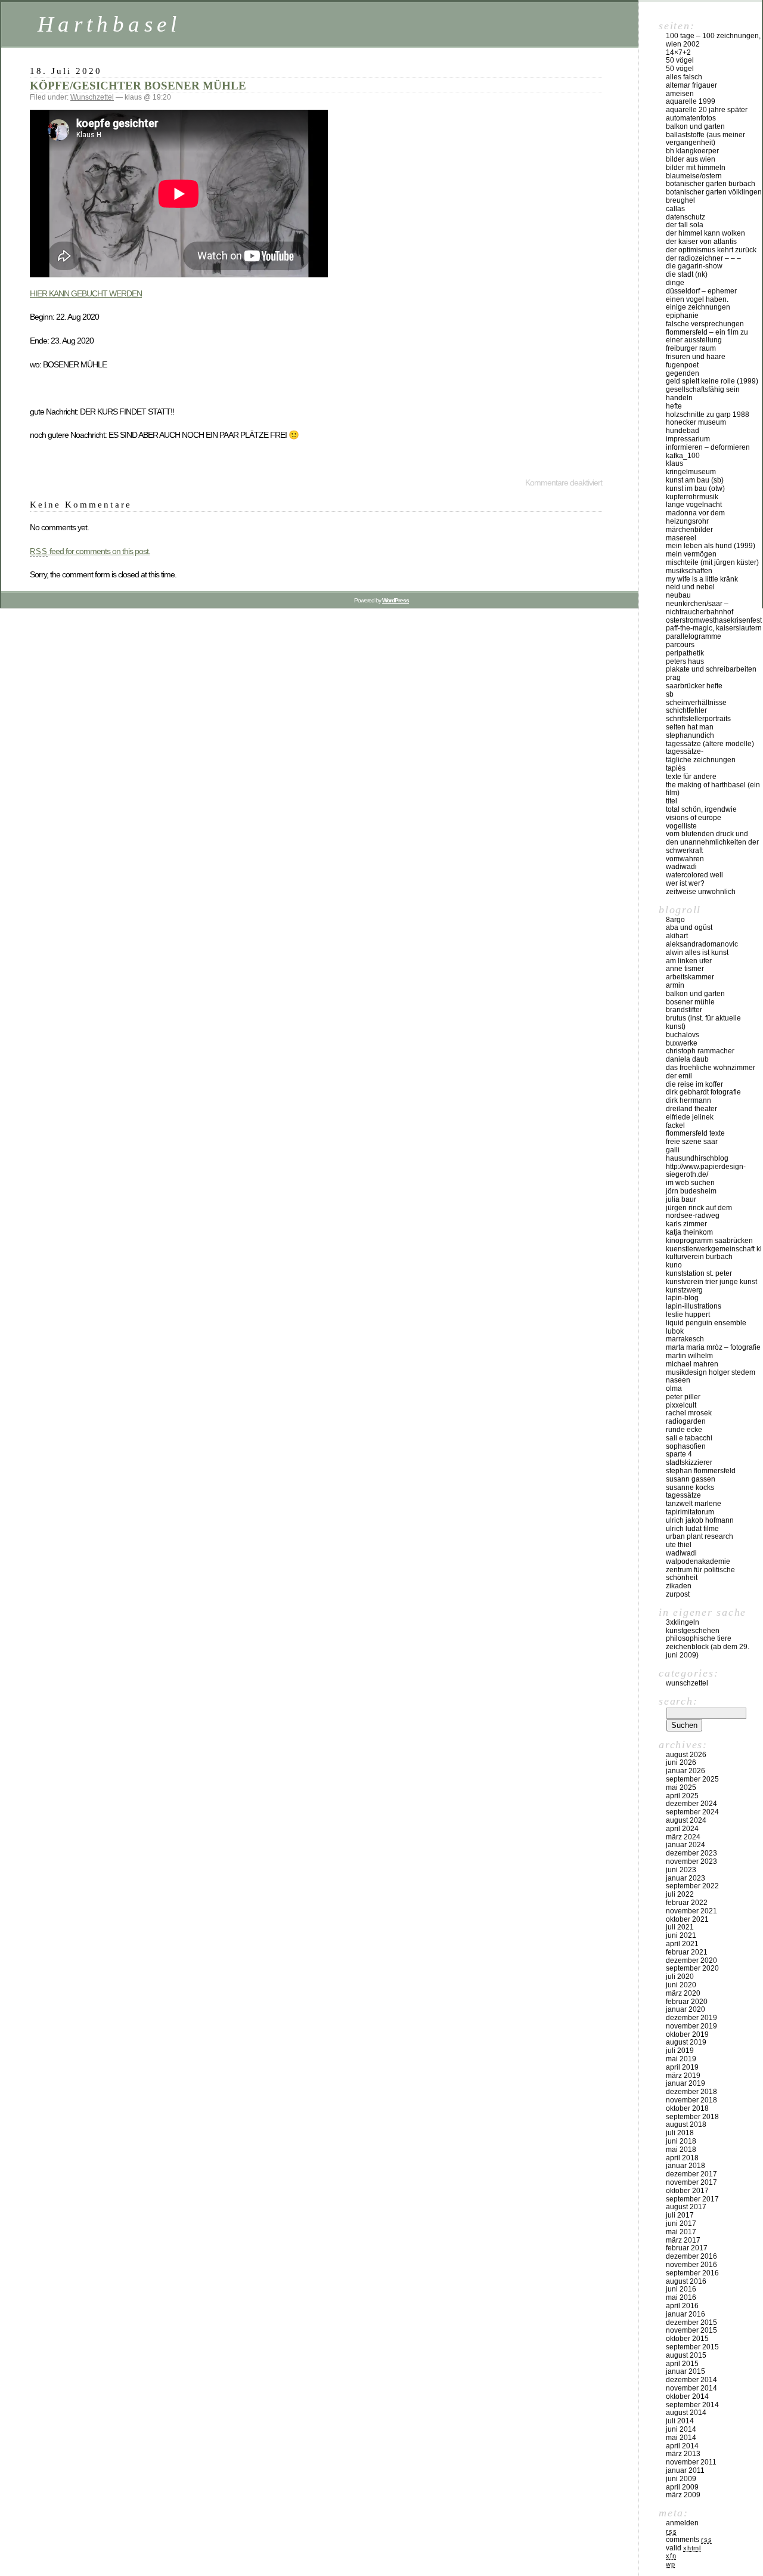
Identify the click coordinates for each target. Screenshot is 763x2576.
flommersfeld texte (695, 1133)
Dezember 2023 (691, 1853)
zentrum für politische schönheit (700, 1574)
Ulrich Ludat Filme (692, 1529)
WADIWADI (681, 867)
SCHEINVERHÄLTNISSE (696, 703)
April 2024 (682, 1829)
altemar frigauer (691, 85)
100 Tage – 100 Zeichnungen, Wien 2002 (713, 40)
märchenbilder (689, 530)
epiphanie (682, 316)
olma (674, 1388)
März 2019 (683, 2076)
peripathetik (685, 653)
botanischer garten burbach (711, 184)
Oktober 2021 (687, 1919)
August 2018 (686, 2124)
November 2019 (691, 2026)
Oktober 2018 (687, 2108)
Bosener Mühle (690, 1002)
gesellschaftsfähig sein (703, 389)
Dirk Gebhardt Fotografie (703, 1092)
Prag (673, 678)
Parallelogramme (694, 636)
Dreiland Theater (691, 1109)
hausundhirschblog (697, 1158)
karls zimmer (686, 1224)
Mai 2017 (681, 2232)
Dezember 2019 (691, 2018)
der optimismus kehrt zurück (711, 250)
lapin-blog (682, 1298)
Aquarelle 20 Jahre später (707, 110)
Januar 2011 (685, 2470)
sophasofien (686, 1446)
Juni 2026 (681, 1762)
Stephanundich (690, 735)
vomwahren (685, 859)
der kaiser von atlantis (701, 242)
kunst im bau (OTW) (695, 488)
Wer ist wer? (685, 883)
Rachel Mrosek (689, 1413)
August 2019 (686, 2042)
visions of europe (694, 818)
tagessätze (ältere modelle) (710, 744)
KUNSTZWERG (684, 1290)
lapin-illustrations (694, 1306)
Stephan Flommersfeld (701, 1471)
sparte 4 (679, 1454)
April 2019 (682, 2067)
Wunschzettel (92, 97)
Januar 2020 (686, 2009)
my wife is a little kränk (702, 579)
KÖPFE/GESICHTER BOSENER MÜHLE (138, 86)
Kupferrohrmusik (692, 497)
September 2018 (692, 2117)
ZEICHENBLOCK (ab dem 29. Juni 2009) (708, 1651)
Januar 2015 (686, 2371)
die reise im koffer (694, 1084)
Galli (673, 1150)
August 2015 (686, 2355)
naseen (678, 1380)
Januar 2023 (686, 1878)
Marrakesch (685, 1339)
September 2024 (692, 1812)
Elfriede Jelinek (690, 1117)
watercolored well (694, 875)
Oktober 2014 (687, 2396)
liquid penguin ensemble (706, 1323)
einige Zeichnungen (698, 307)
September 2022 (692, 1886)
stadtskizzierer (689, 1462)
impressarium (688, 439)
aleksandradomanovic (702, 944)
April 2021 (682, 1944)
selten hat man (690, 727)
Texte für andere (691, 777)
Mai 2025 (681, 1788)
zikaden (679, 1586)
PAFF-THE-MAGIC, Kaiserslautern (714, 628)
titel (671, 801)
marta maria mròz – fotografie (713, 1347)
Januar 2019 (686, 2083)
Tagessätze (683, 1495)
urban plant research (700, 1536)
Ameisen (680, 94)
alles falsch (684, 77)
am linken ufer (689, 961)
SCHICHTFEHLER (686, 710)
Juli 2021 (680, 1927)
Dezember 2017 (691, 2174)
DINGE (675, 283)
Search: (678, 1701)
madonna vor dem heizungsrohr (695, 517)
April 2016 (682, 2306)
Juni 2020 (681, 1985)
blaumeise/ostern (694, 176)
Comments (689, 2540)
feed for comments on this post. (90, 551)
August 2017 (686, 2207)
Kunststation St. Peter (699, 1273)
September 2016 (692, 2273)
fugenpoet (682, 365)
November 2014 (691, 2388)
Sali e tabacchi (689, 1438)
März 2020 (683, 1993)
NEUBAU (678, 595)
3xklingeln (683, 1622)
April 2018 (682, 2158)
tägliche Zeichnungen (701, 760)
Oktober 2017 (687, 2191)
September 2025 (692, 1779)
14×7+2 (678, 52)
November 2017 (691, 2182)
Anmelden (682, 2523)
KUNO (674, 1265)
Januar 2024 (686, 1845)
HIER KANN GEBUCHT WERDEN (86, 293)
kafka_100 (683, 456)
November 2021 (691, 1911)
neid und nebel (690, 587)
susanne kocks (690, 1488)
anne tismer (685, 969)
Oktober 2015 (687, 2339)
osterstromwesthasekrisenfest (714, 620)
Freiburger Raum (691, 348)
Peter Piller (683, 1397)
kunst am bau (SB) (695, 480)
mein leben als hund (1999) (711, 546)
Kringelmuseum (691, 472)
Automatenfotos (691, 118)
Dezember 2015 (691, 2323)
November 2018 (691, 2100)
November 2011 (691, 2462)
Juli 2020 (680, 1977)
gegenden (683, 373)
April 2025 (682, 1796)
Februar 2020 (687, 2002)
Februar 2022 (687, 1903)
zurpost (678, 1594)
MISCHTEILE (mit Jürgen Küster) (712, 562)
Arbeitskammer (690, 977)
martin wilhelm (689, 1356)
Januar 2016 (686, 2314)
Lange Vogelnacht (694, 505)
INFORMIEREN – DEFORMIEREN (708, 447)
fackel (675, 1125)
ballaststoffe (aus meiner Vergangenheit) (705, 139)
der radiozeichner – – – (703, 258)
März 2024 (683, 1837)
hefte (674, 406)
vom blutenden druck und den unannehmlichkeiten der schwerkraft (712, 842)
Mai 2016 (681, 2297)
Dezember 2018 (691, 2092)
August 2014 (686, 2413)
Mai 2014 (681, 2438)
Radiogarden (686, 1421)
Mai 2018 (681, 2150)
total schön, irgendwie (701, 809)
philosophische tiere (699, 1638)
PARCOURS (680, 645)
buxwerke (682, 1043)
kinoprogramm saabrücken (709, 1241)
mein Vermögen (691, 554)
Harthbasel (109, 24)
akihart (677, 936)
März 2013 (683, 2454)
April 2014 (682, 2446)
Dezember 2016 (691, 2256)
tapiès (676, 768)
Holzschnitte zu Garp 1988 (708, 415)
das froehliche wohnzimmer (711, 1068)
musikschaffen (689, 571)
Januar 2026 (686, 1771)
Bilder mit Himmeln (696, 168)
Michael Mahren (692, 1364)
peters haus (685, 661)
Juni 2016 (681, 2289)
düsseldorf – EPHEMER (701, 291)
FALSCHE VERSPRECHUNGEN (705, 324)
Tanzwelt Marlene (694, 1504)
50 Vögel (680, 60)
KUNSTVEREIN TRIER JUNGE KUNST (711, 1282)
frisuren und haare (696, 357)
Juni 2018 (681, 2141)
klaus (674, 463)
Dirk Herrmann (688, 1100)
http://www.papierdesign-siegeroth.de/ (706, 1171)
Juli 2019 (680, 2051)
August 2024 (686, 1820)
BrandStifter (684, 1010)
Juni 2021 (681, 1935)
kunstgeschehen (693, 1631)
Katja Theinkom (689, 1232)
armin (675, 985)
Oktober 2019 (687, 2034)
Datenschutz (686, 217)
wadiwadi (681, 1553)
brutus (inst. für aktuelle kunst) (703, 1022)
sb (670, 694)
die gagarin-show (694, 266)
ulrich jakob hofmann (700, 1520)
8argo (675, 920)
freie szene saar (692, 1142)
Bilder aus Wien (691, 159)
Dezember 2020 (691, 1960)
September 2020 (692, 1968)
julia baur (681, 1199)
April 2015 (682, 2364)
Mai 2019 (681, 2059)
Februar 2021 (687, 1952)
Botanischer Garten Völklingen (714, 192)
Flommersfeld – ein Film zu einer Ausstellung (707, 336)
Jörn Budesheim (691, 1191)
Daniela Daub (687, 1059)
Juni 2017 (681, 2224)
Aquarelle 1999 (691, 101)
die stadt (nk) (687, 274)
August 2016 (686, 2281)
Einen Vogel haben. (697, 299)
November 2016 (691, 2265)
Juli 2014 (680, 2421)
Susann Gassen (691, 1479)
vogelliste (681, 826)
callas (675, 209)
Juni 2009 (681, 2479)
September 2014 (692, 2405)
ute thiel (679, 1545)
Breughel (680, 200)
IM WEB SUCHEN (690, 1183)
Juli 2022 (680, 1894)
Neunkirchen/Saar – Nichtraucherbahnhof (700, 608)
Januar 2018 (686, 2166)
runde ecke (684, 1430)
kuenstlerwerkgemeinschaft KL (714, 1249)
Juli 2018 (680, 2133)
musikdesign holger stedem (711, 1372)
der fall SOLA (685, 225)
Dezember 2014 (691, 2380)
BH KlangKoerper (692, 151)
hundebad (683, 431)
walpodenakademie (698, 1561)
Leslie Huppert (688, 1315)
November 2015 (691, 2330)
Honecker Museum (696, 422)
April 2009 (682, 2487)
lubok (675, 1331)
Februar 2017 (687, 2248)
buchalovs (683, 1035)
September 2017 (692, 2199)
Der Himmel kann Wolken (705, 233)
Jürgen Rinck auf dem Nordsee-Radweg (699, 1212)
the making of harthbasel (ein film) (713, 789)
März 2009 (683, 2495)
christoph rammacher (700, 1051)
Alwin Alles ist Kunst (697, 953)
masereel (681, 538)
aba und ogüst (689, 927)
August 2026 (686, 1755)
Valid (683, 2548)
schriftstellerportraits (698, 719)
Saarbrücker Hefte (694, 686)
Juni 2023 (681, 1870)
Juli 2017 (680, 2215)
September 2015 (692, 2347)
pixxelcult (681, 1405)
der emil (679, 1076)
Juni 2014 (681, 2429)
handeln (679, 398)
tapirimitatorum (690, 1512)
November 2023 (691, 1861)
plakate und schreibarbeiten (711, 669)
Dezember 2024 (691, 1804)
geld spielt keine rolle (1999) (712, 381)
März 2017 (683, 2240)
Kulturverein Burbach (699, 1257)
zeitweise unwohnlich (701, 892)
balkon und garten (695, 126)
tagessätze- (685, 752)
